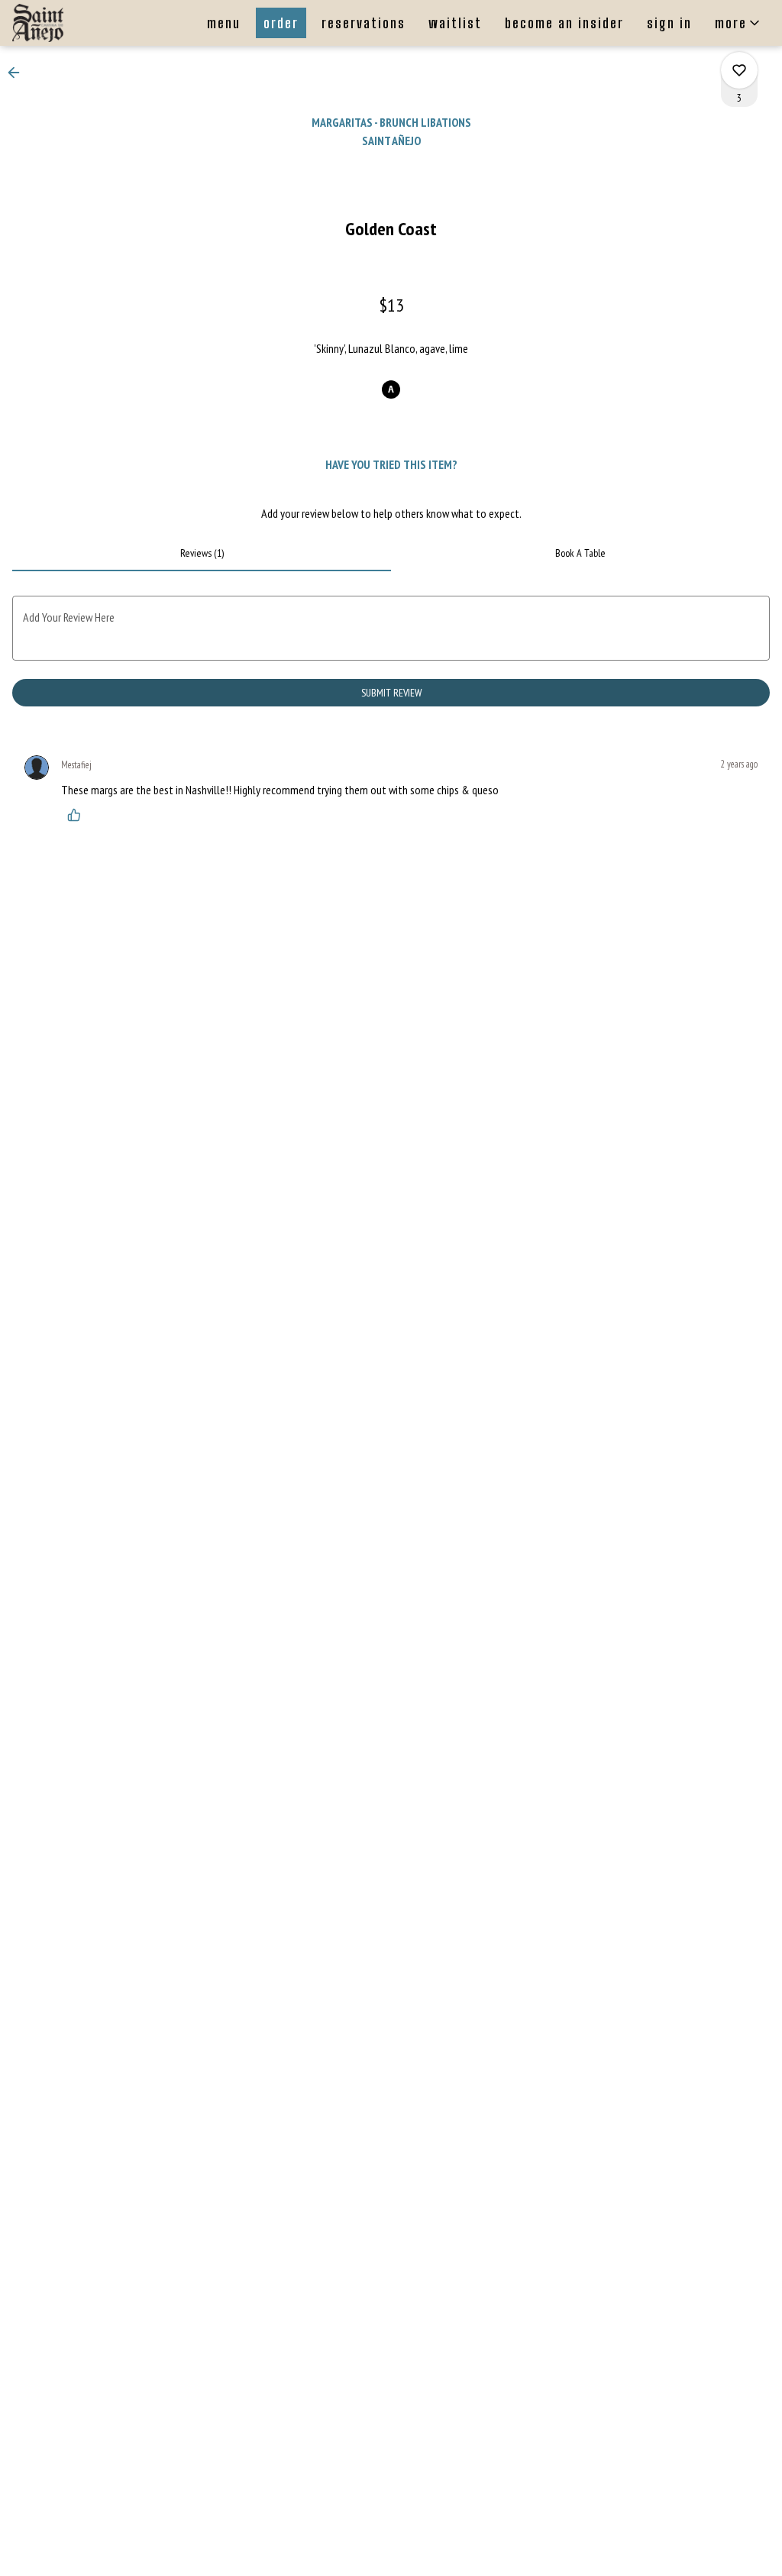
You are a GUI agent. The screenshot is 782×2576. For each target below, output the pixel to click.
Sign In (669, 23)
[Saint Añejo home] (81, 23)
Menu (224, 23)
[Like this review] (78, 815)
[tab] (202, 553)
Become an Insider (564, 23)
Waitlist (455, 23)
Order (281, 23)
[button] (738, 23)
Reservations (364, 23)
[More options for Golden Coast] (739, 70)
